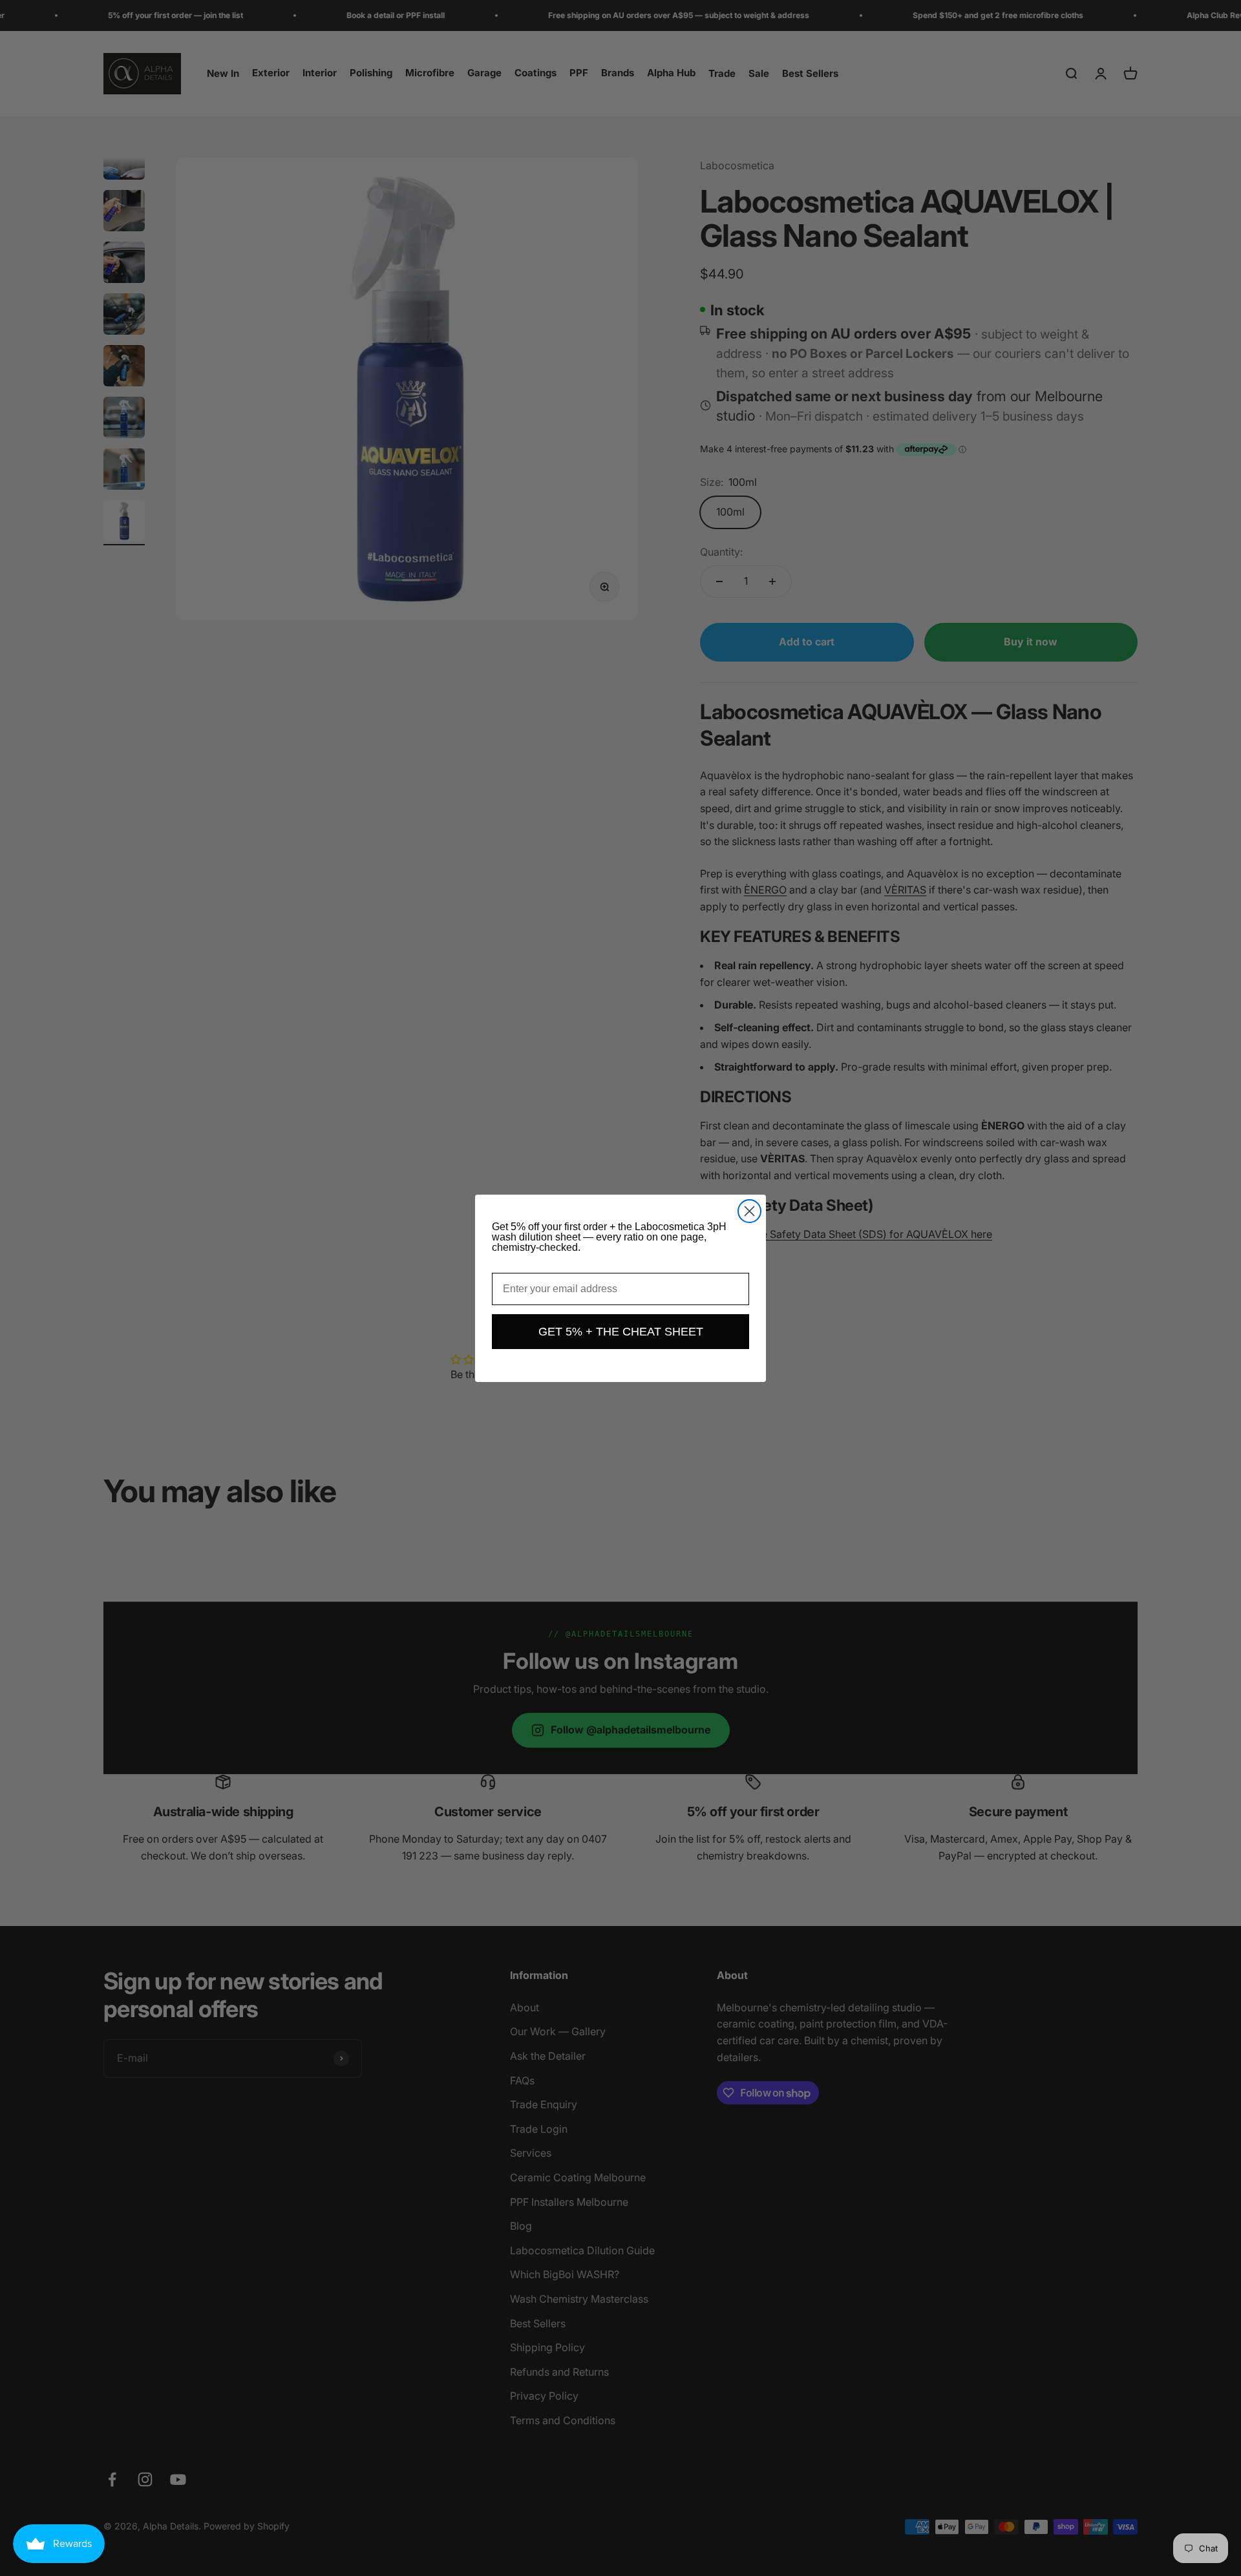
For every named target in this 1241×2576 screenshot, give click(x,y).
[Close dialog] (749, 1211)
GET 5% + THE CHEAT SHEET (621, 1332)
